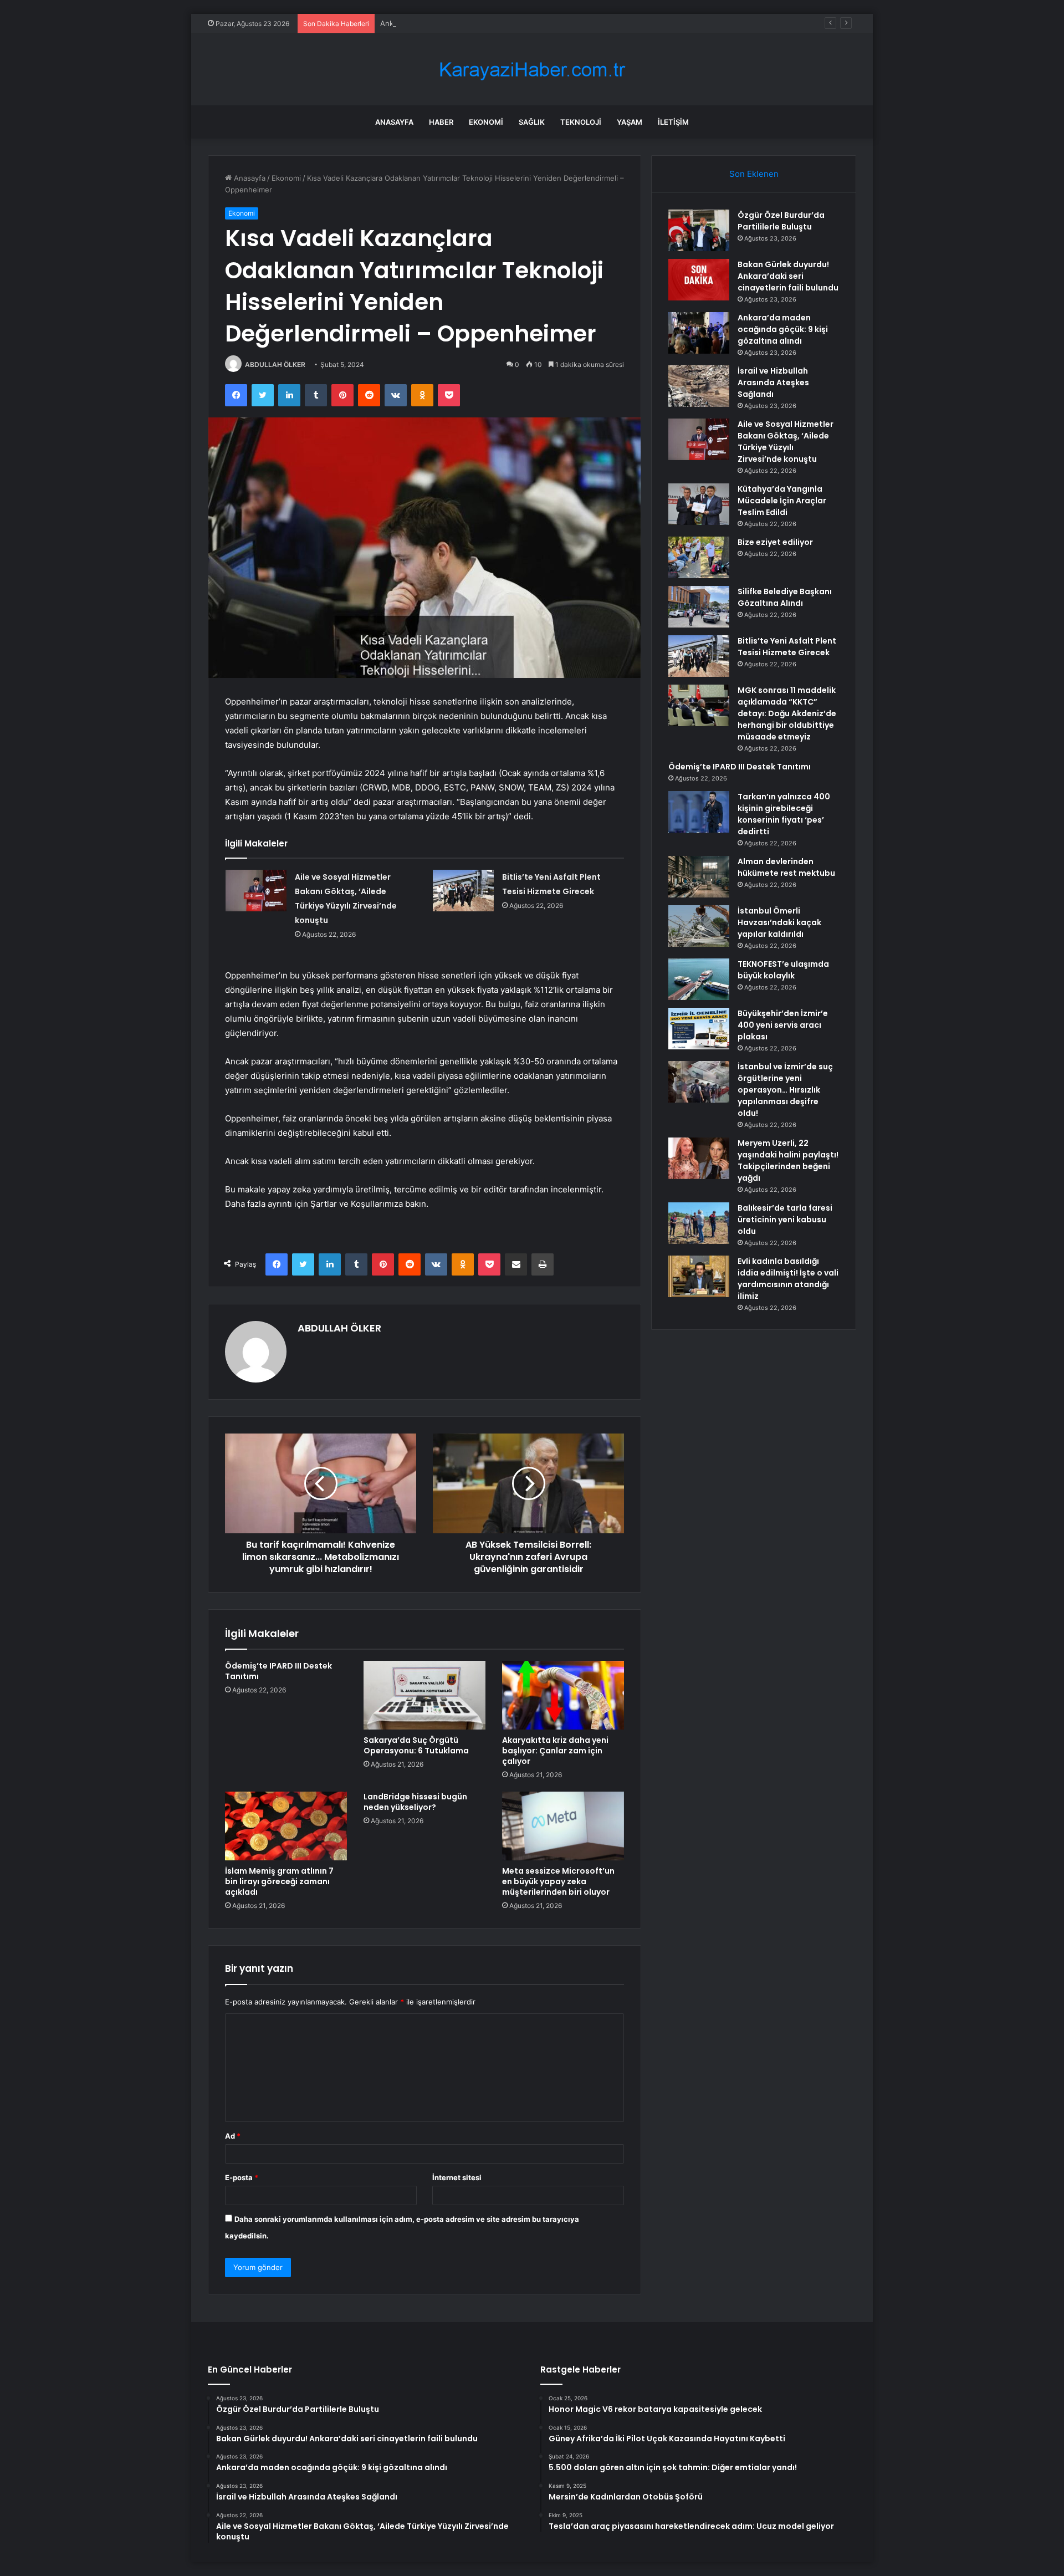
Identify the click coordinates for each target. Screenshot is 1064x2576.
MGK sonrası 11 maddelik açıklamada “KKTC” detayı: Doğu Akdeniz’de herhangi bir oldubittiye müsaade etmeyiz (787, 713)
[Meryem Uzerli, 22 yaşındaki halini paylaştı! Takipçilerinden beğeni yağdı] (699, 1158)
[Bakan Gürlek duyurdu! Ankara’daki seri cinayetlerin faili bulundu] (699, 280)
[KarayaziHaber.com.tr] (532, 70)
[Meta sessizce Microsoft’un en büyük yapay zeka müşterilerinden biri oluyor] (563, 1826)
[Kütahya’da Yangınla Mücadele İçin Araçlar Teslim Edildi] (699, 504)
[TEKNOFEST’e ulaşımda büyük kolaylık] (699, 979)
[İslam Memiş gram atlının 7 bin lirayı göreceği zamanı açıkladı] (286, 1826)
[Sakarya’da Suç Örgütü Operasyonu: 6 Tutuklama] (424, 1695)
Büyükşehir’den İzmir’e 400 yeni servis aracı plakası (783, 1025)
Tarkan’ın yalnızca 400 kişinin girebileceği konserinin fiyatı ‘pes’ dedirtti (784, 814)
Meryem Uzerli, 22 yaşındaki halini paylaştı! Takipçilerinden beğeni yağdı (788, 1161)
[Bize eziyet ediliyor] (699, 557)
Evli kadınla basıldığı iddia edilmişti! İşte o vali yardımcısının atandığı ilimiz (788, 1279)
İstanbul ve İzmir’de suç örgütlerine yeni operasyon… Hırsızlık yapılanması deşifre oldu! (785, 1090)
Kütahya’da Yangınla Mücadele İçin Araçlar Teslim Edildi (782, 501)
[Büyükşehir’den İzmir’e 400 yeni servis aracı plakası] (699, 1029)
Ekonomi (486, 122)
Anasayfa (394, 122)
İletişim (673, 122)
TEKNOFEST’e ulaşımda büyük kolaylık (783, 970)
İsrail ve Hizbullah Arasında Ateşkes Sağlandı (773, 382)
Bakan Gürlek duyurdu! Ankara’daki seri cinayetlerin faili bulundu (788, 276)
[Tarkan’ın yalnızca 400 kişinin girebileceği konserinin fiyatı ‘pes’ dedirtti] (699, 812)
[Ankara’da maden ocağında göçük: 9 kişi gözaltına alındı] (699, 333)
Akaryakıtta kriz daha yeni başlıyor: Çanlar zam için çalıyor (555, 1751)
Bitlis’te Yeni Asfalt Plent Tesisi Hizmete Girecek (787, 647)
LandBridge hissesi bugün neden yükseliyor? (415, 1802)
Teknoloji (581, 122)
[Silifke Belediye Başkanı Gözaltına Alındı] (699, 607)
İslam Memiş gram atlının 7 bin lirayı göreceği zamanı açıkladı (279, 1881)
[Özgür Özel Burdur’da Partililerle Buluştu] (699, 230)
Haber (441, 122)
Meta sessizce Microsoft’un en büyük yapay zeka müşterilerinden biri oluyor (558, 1881)
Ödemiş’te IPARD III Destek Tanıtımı (278, 1671)
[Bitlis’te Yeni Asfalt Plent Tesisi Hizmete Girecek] (463, 891)
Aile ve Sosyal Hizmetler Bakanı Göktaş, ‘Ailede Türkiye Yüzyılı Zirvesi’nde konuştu (786, 442)
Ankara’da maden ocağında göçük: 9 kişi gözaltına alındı (475, 23)
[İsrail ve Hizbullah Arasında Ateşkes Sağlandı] (699, 386)
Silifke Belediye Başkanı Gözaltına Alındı (785, 597)
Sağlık (532, 122)
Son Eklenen (754, 174)
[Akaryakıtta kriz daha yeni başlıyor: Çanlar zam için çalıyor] (563, 1695)
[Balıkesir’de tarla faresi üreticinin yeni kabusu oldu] (699, 1223)
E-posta (242, 2177)
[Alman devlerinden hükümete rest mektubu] (699, 877)
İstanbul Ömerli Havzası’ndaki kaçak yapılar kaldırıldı (779, 922)
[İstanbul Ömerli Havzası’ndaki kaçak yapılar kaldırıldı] (699, 926)
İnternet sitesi (457, 2177)
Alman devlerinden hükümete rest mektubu (786, 867)
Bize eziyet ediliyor (775, 542)
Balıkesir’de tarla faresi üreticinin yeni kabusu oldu (785, 1220)
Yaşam (630, 122)
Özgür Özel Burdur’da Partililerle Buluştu (781, 221)
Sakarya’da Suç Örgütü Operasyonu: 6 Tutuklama (416, 1745)
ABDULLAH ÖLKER (275, 364)
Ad (233, 2136)
